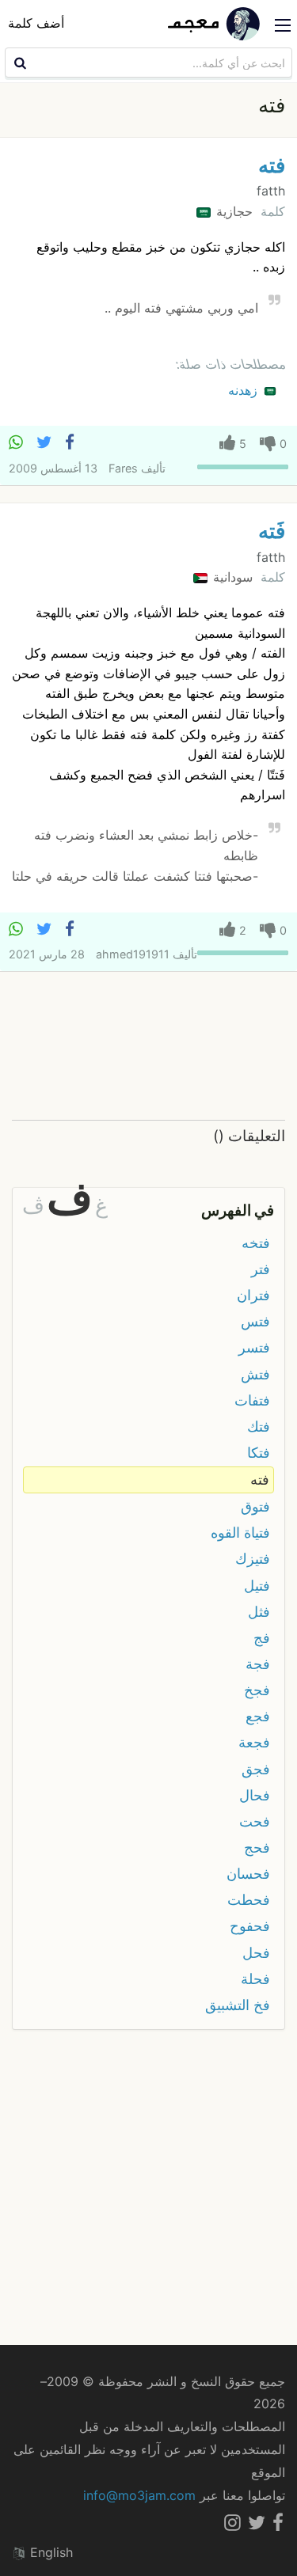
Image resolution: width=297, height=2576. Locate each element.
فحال (255, 1795)
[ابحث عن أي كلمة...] (18, 63)
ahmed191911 (133, 954)
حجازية (232, 211)
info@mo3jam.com (139, 2495)
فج (262, 1638)
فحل (256, 1953)
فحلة (255, 1979)
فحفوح (250, 1926)
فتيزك (253, 1559)
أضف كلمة (36, 23)
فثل (259, 1612)
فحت (255, 1821)
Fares (123, 468)
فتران (253, 1295)
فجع (258, 1716)
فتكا (259, 1453)
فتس (255, 1321)
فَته (272, 531)
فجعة (254, 1742)
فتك (259, 1426)
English (49, 2552)
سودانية (231, 577)
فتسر (254, 1347)
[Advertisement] (148, 1047)
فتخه (256, 1243)
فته (272, 165)
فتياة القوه (240, 1533)
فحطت (249, 1900)
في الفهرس (238, 1210)
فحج (257, 1848)
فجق (256, 1769)
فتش (255, 1374)
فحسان (248, 1874)
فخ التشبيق (238, 2005)
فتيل (257, 1586)
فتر (261, 1269)
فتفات (252, 1400)
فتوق (255, 1506)
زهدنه (245, 390)
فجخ (257, 1690)
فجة (258, 1664)
